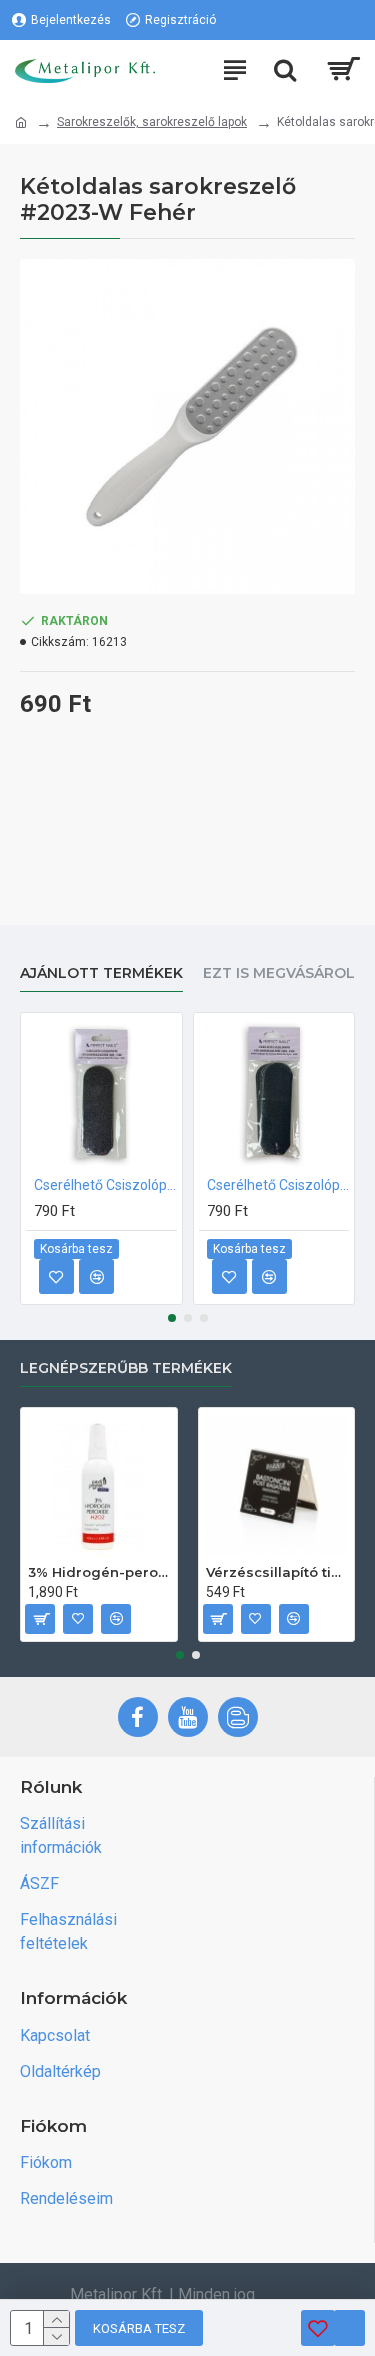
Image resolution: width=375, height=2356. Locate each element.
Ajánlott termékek (101, 973)
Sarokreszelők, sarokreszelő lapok (152, 122)
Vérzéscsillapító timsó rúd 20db (277, 1572)
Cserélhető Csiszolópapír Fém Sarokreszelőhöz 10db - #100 (105, 1185)
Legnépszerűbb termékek (126, 1368)
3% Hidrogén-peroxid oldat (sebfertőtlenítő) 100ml (99, 1572)
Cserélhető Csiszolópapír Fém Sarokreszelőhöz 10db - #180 (278, 1185)
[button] (172, 1318)
